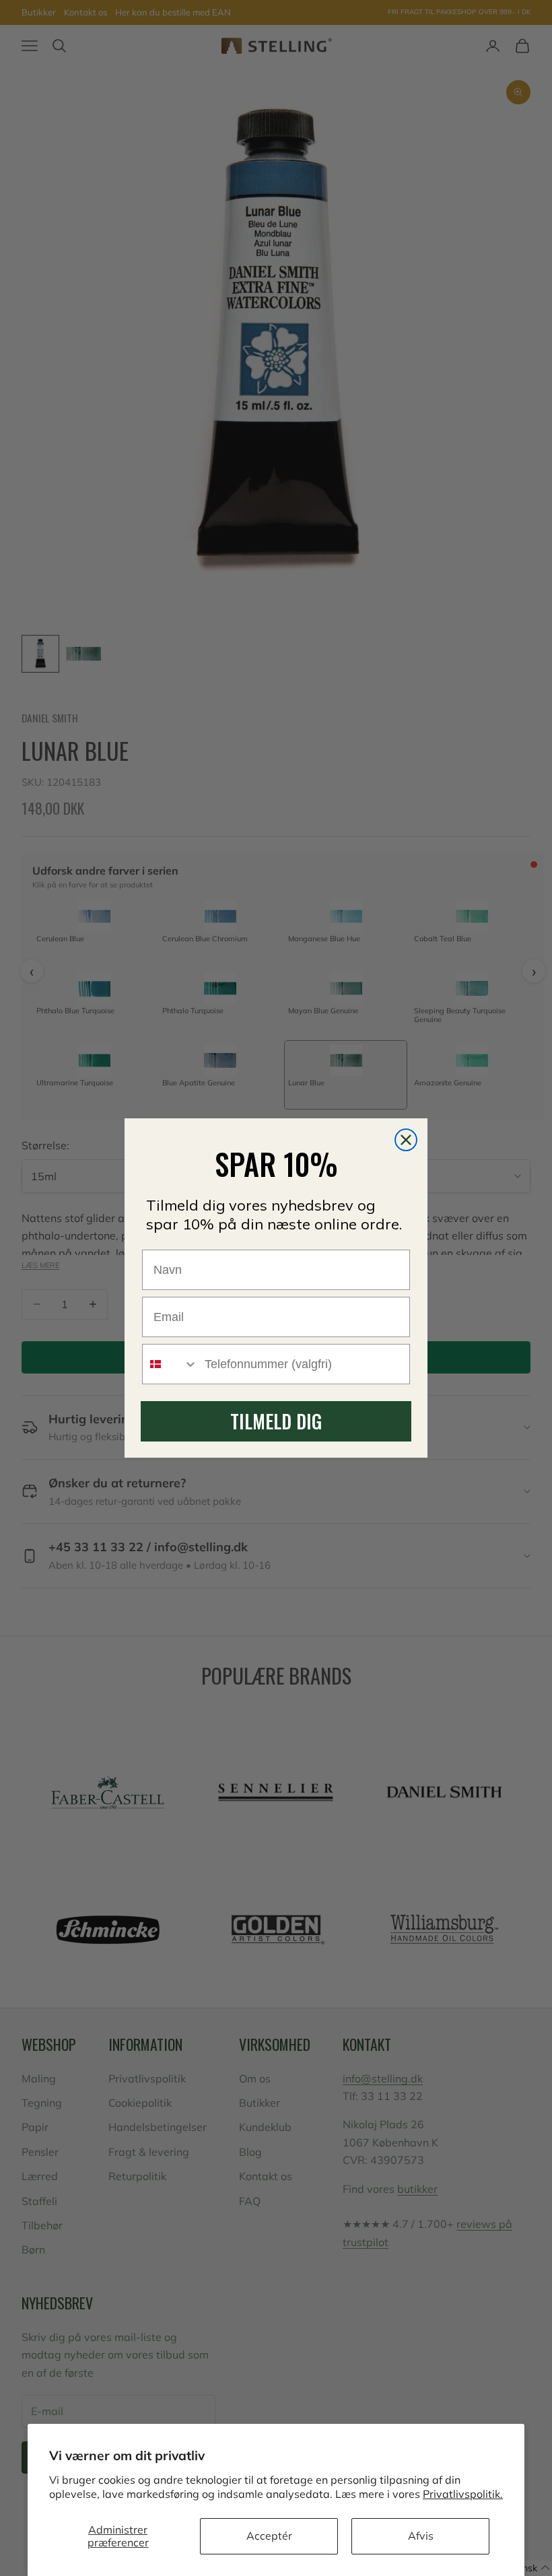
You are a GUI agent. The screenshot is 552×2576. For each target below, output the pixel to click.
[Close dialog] (406, 1140)
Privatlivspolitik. (463, 2494)
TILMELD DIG (276, 1421)
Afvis (421, 2536)
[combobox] (170, 1364)
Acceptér (269, 2536)
